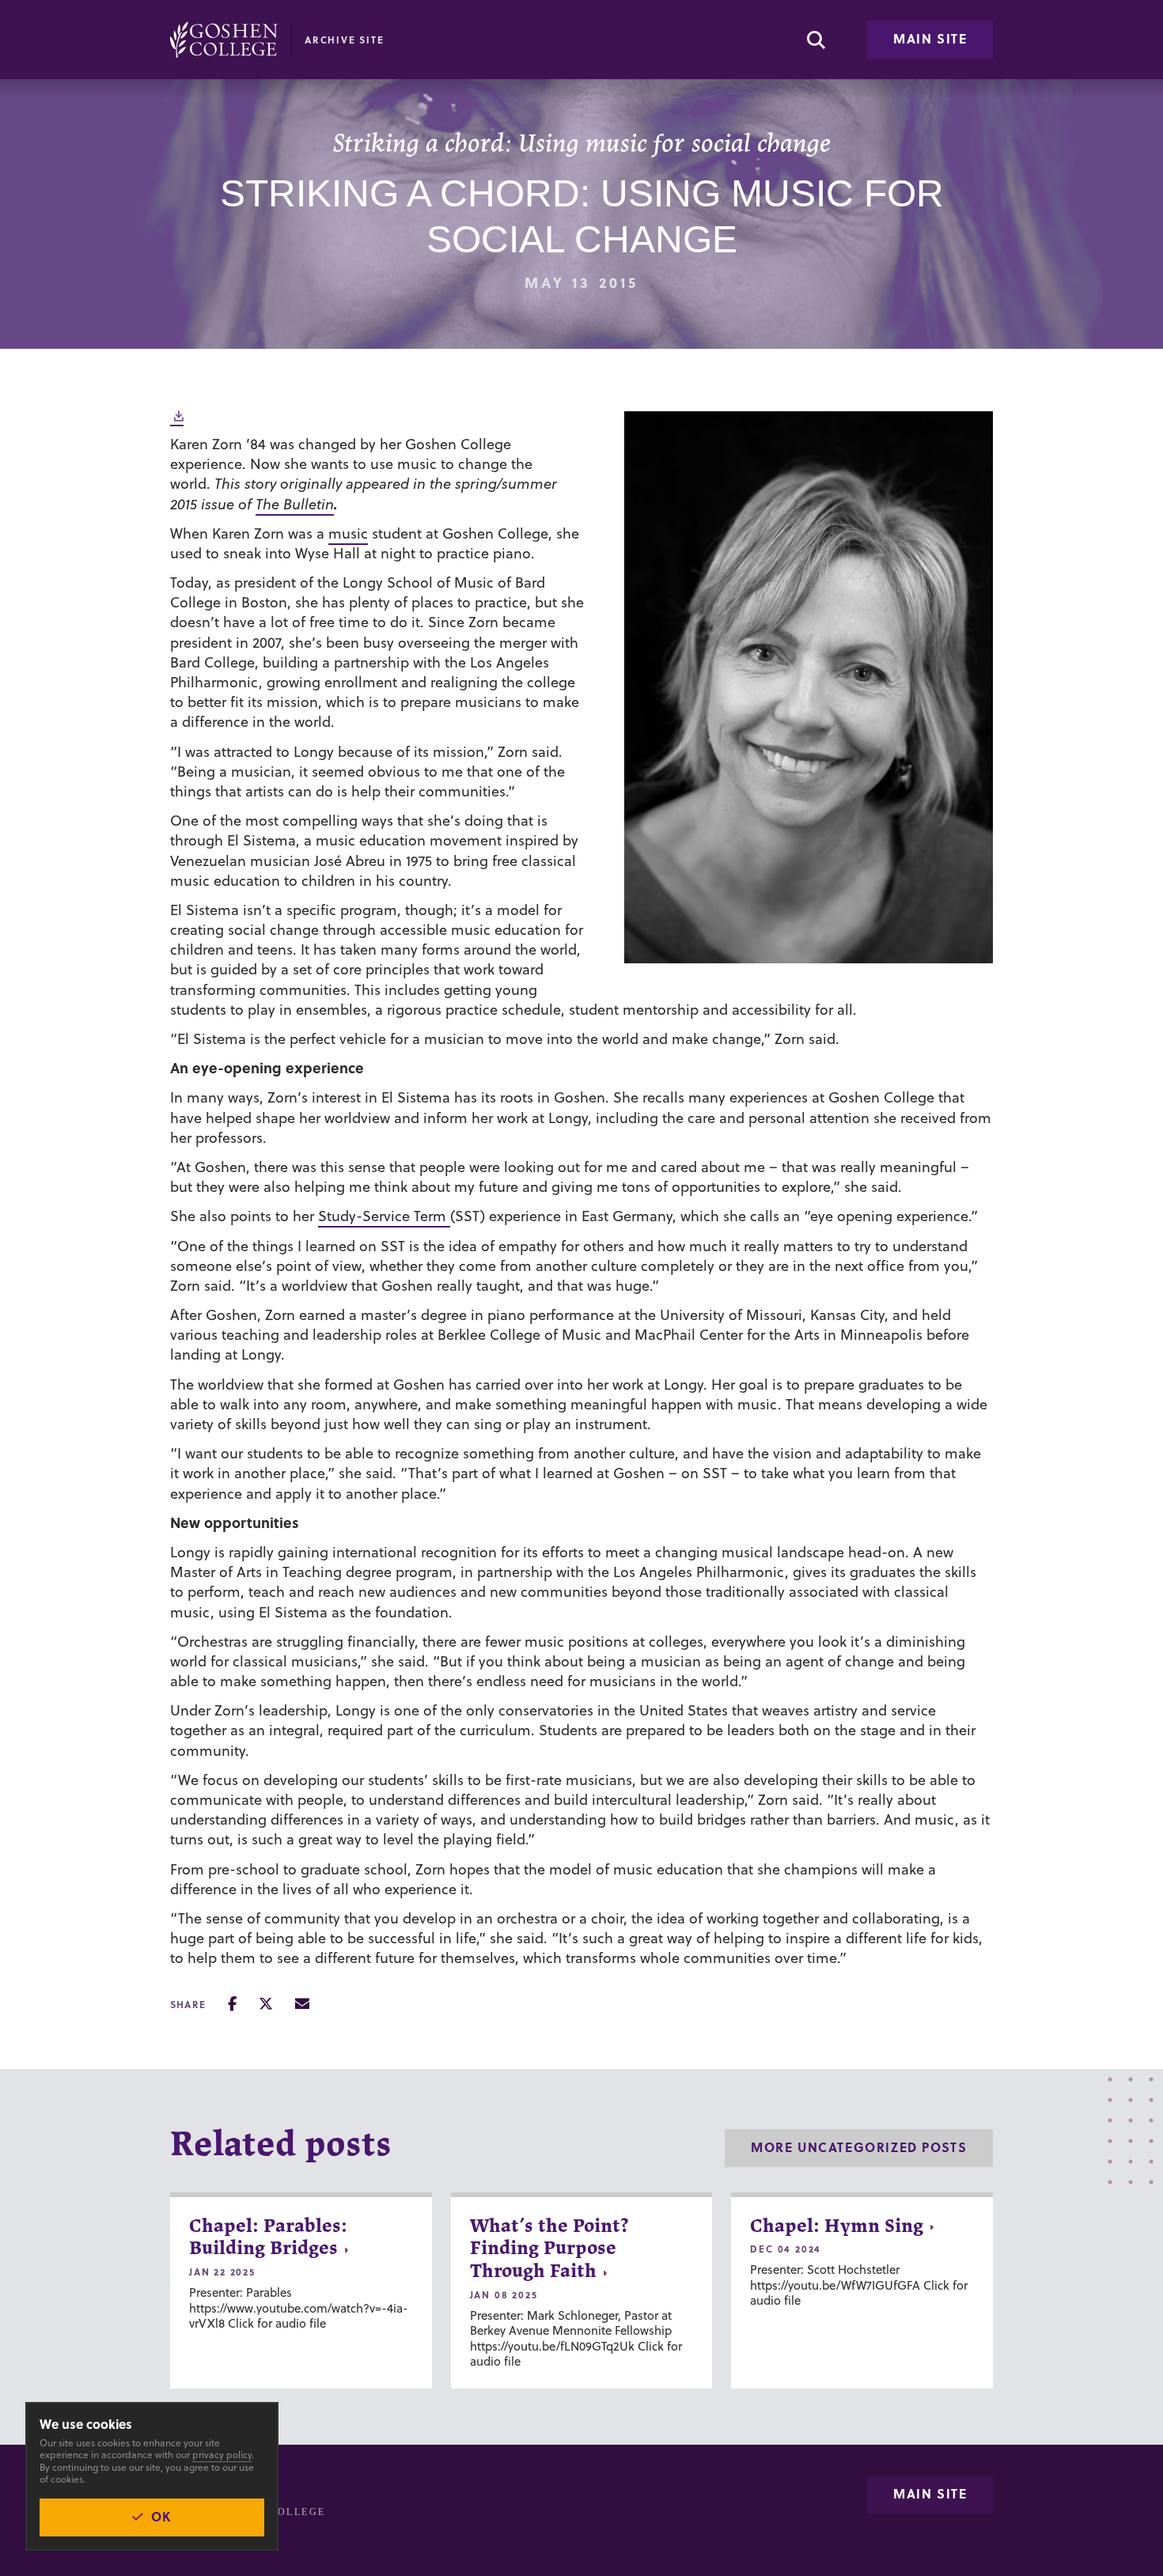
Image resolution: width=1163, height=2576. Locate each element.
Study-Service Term (384, 1216)
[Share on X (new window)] (266, 2004)
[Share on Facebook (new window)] (232, 2004)
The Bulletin (295, 504)
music (348, 533)
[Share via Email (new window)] (302, 2004)
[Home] (224, 40)
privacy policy (222, 2455)
